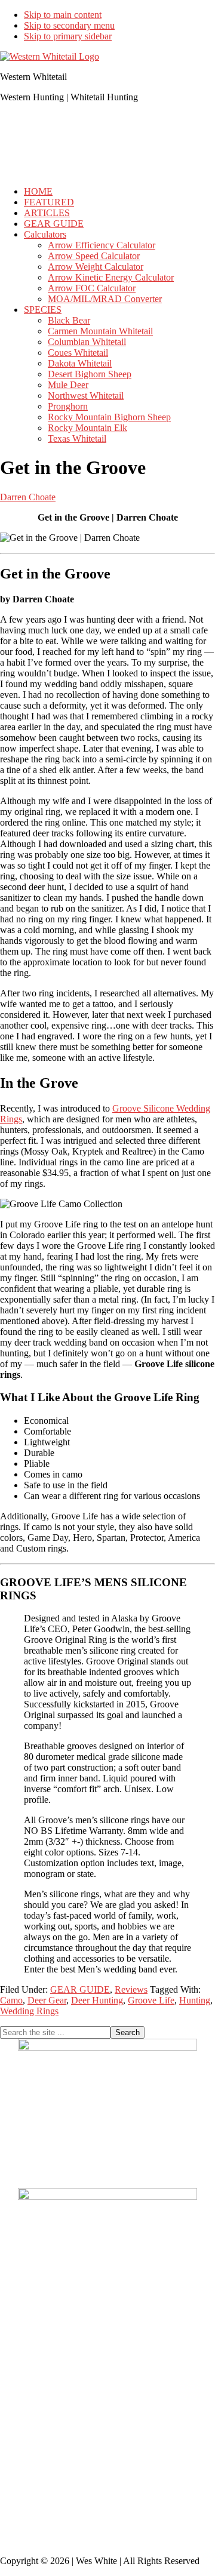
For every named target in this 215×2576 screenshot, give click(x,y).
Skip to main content (63, 15)
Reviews (131, 1989)
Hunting (195, 2000)
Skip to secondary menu (69, 25)
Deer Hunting (97, 2000)
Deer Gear (47, 2000)
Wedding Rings (29, 2011)
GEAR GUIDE (80, 1989)
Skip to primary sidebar (68, 36)
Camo (11, 2000)
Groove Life (151, 2000)
